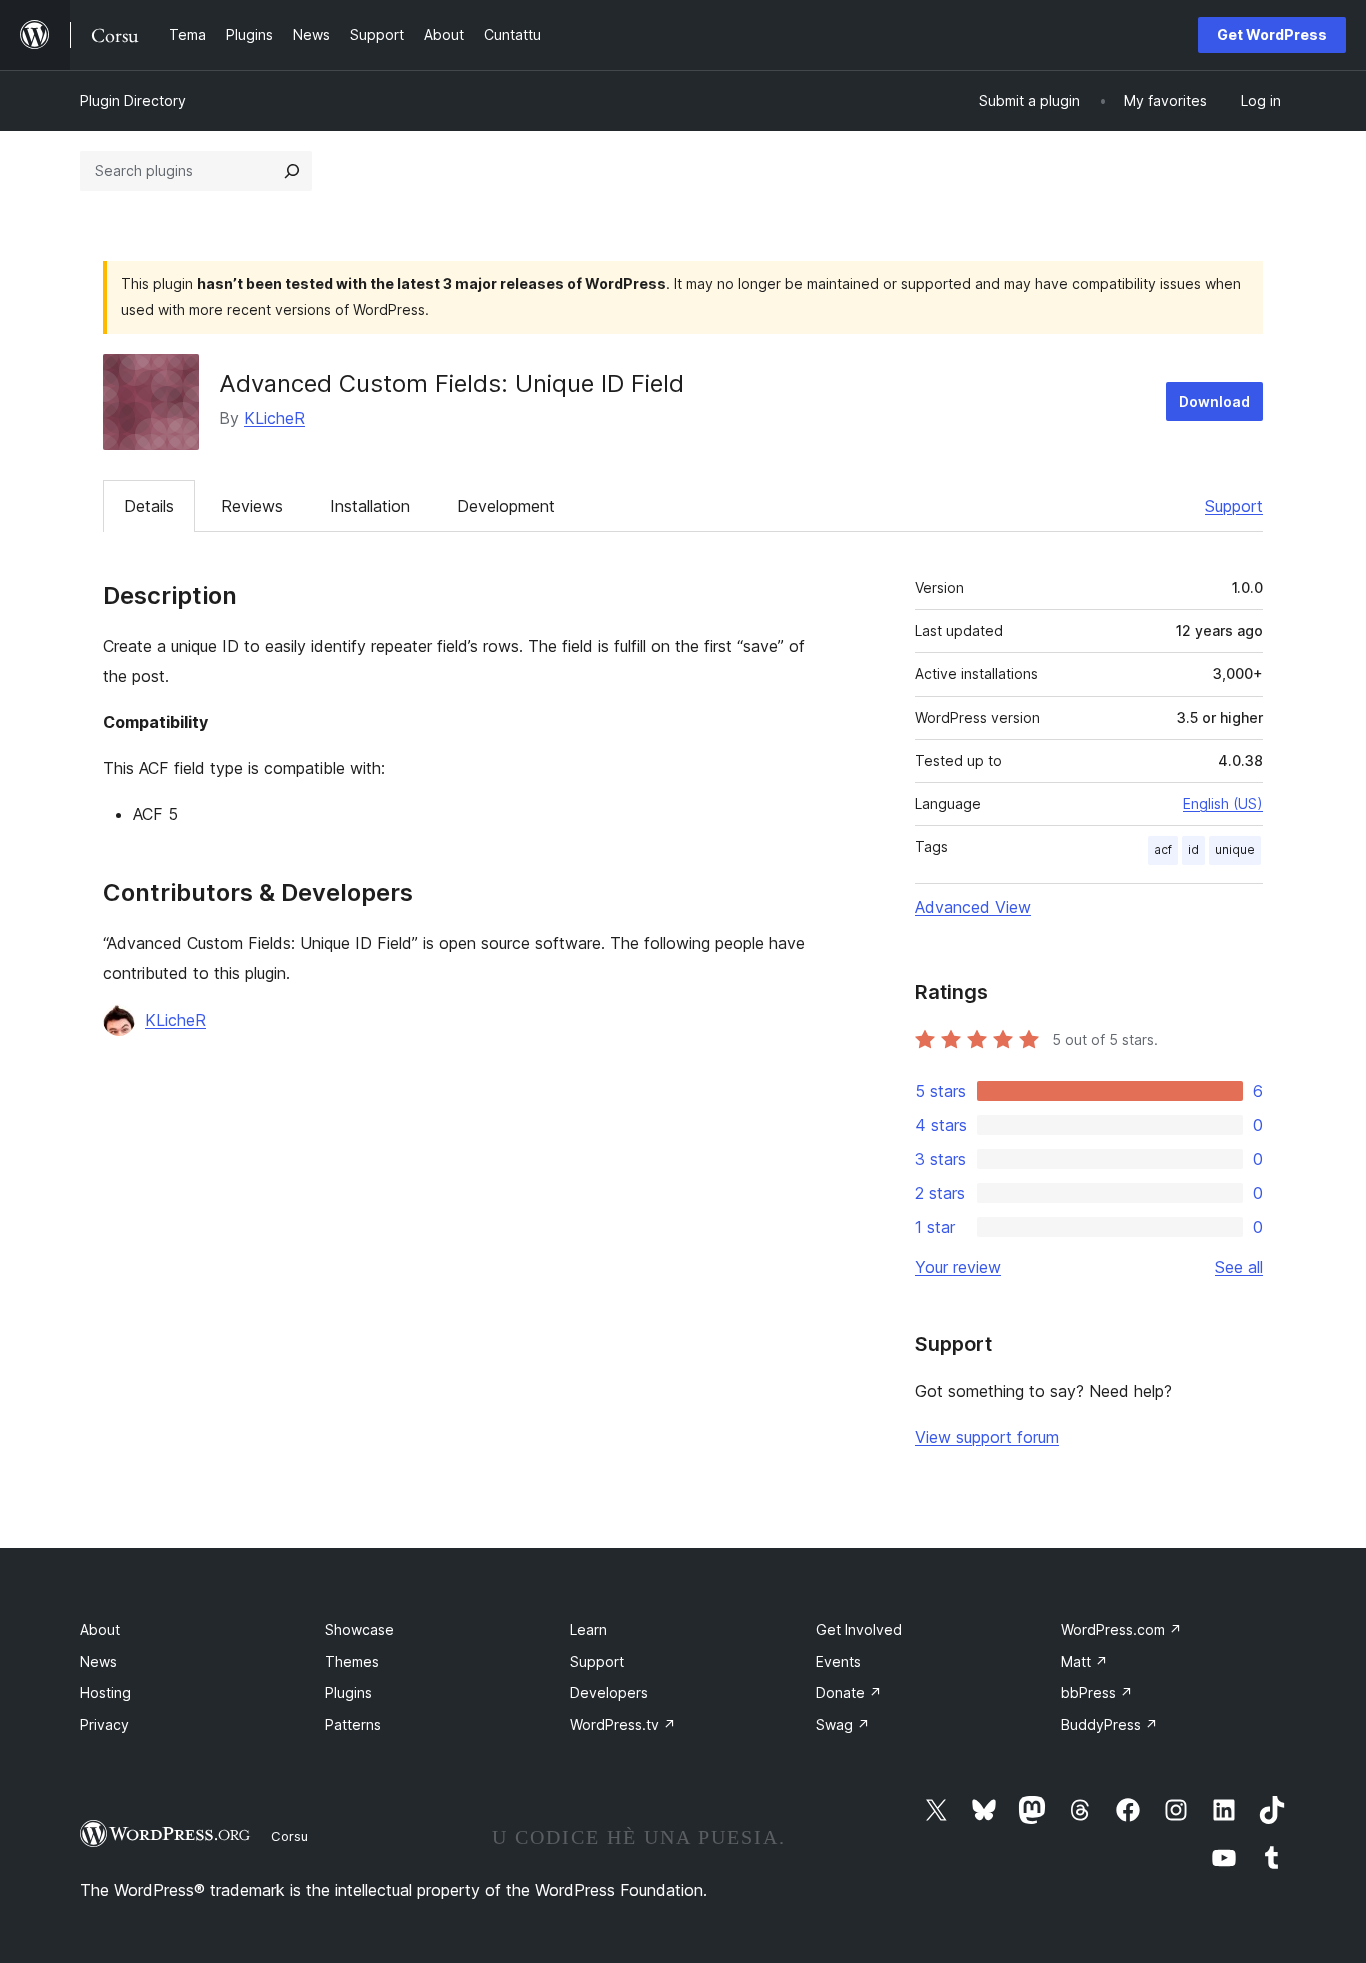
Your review (958, 1267)
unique (1235, 849)
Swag (843, 1724)
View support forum (987, 1437)
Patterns (353, 1724)
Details (149, 506)
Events (838, 1661)
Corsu (289, 1836)
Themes (352, 1661)
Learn (588, 1629)
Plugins (348, 1692)
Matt (1084, 1661)
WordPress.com (1121, 1629)
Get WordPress (1272, 34)
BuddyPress (1109, 1724)
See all (1239, 1267)
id (1193, 849)
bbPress (1097, 1692)
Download (1214, 401)
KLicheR (274, 418)
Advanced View (973, 907)
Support (1234, 506)
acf (1163, 849)
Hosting (105, 1692)
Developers (609, 1692)
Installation (370, 506)
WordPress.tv (623, 1724)
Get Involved (859, 1629)
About (100, 1629)
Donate (849, 1692)
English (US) (1223, 803)
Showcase (359, 1629)
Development (506, 506)
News (98, 1661)
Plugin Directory (133, 100)
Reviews (252, 506)
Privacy (104, 1724)
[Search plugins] (292, 171)
